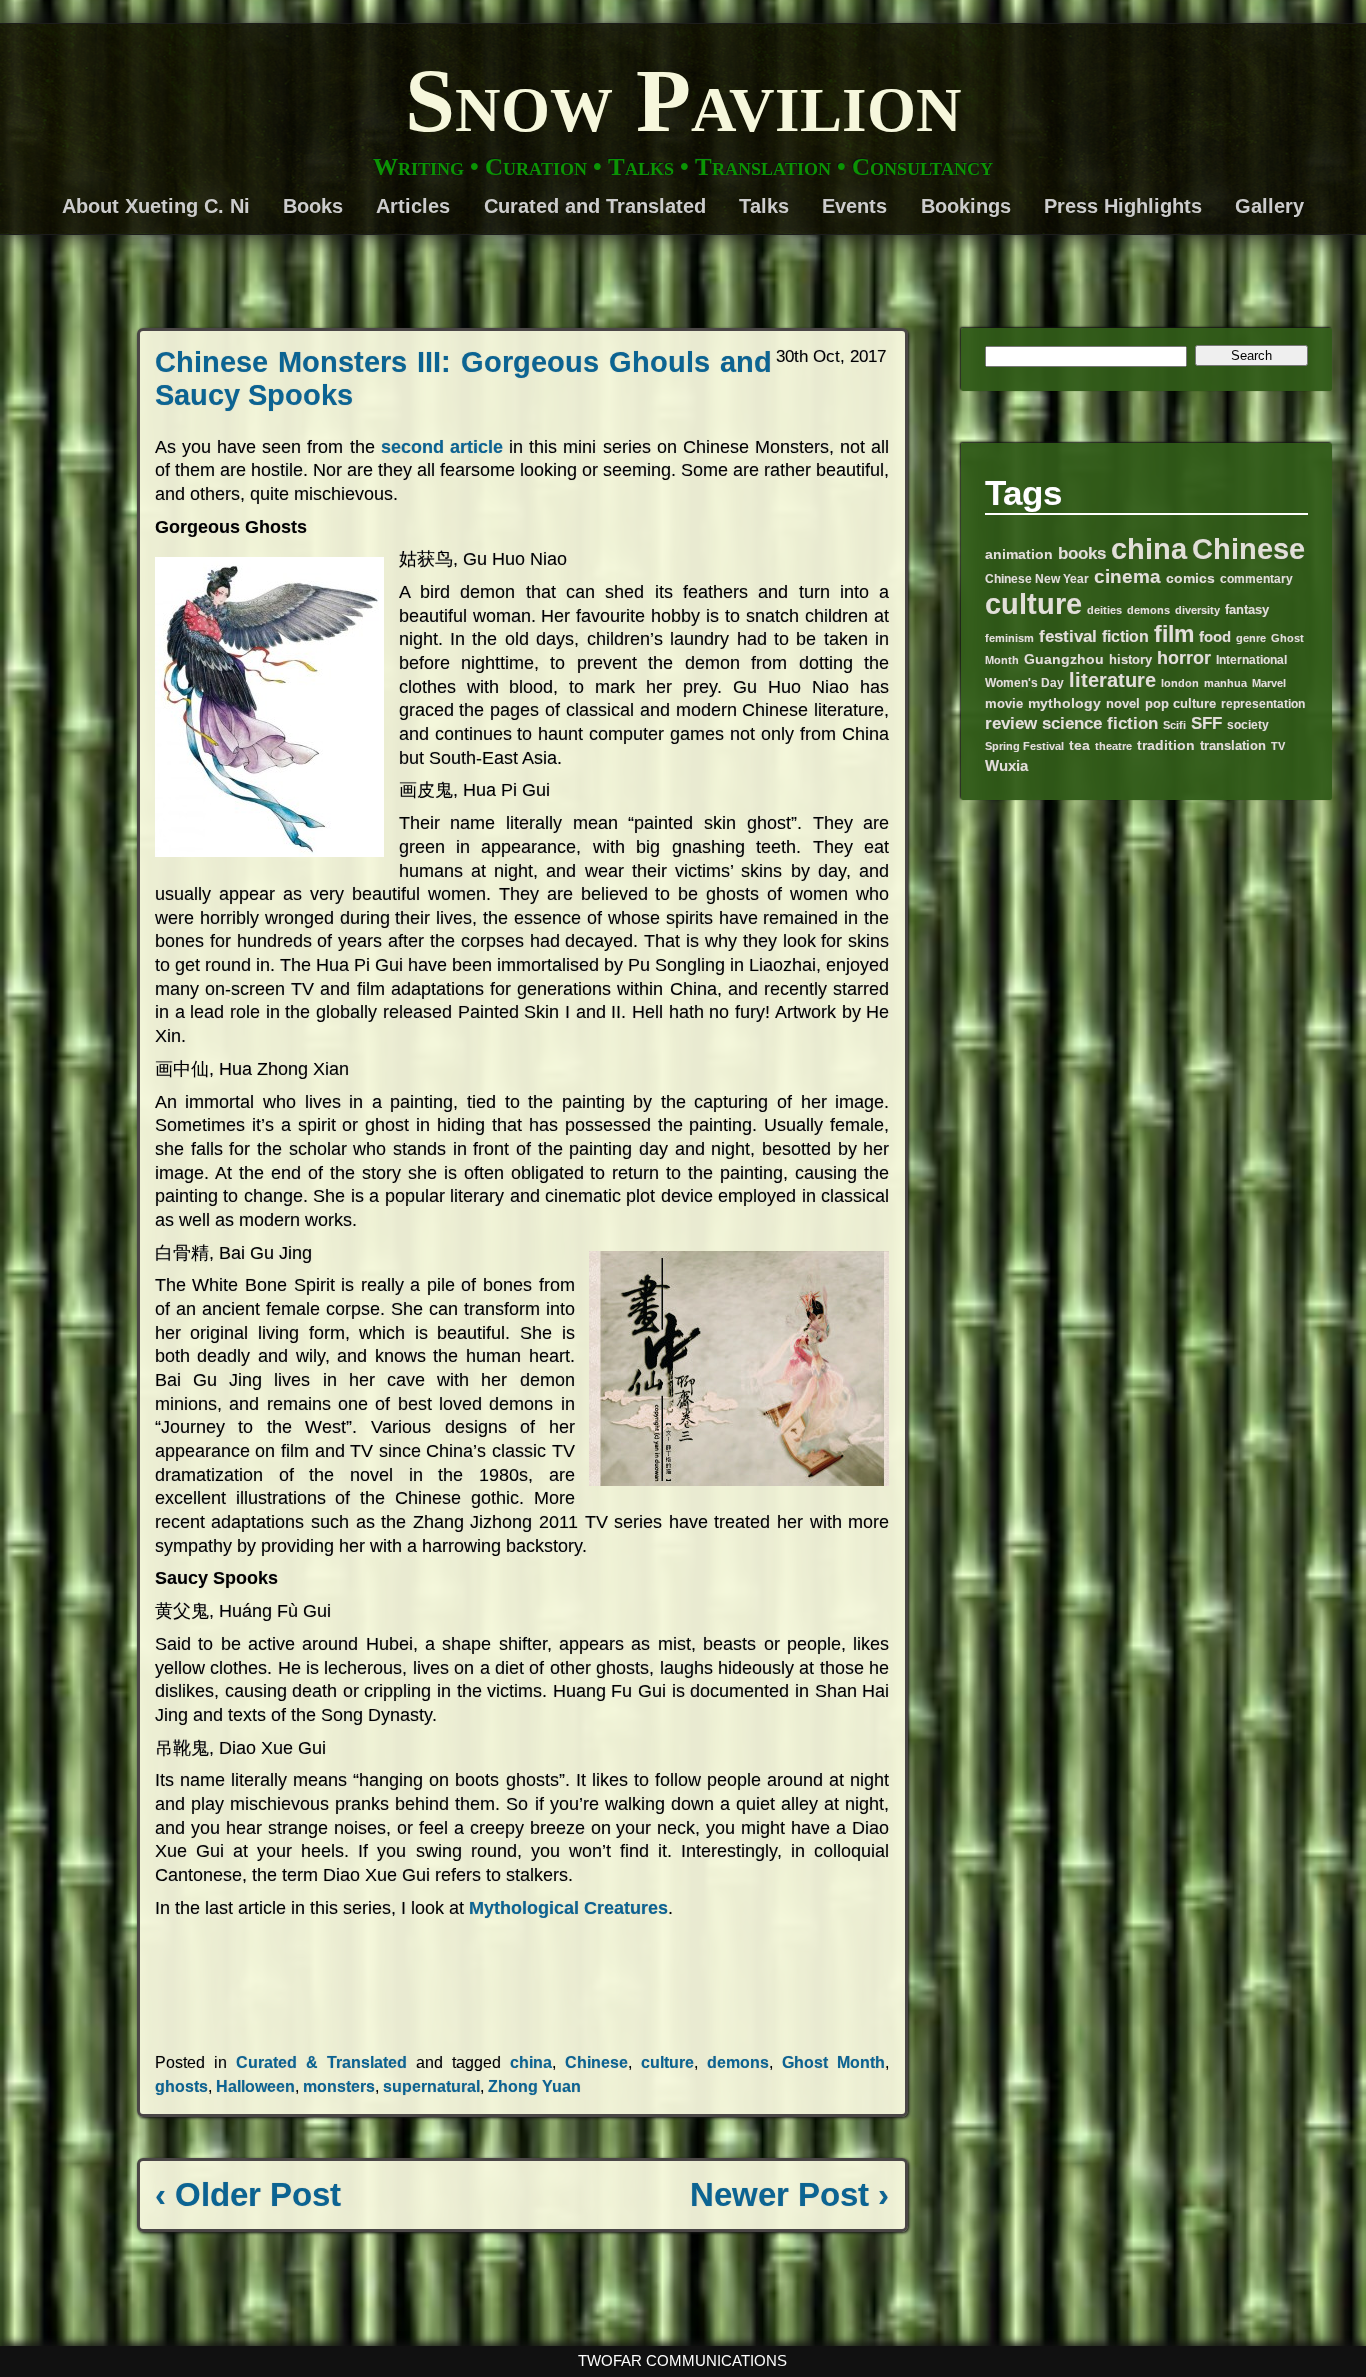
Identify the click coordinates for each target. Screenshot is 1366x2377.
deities (1104, 610)
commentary (1256, 579)
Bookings (966, 206)
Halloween (255, 2086)
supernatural (431, 2086)
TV (1278, 746)
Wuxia (1006, 765)
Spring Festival (1024, 746)
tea (1079, 745)
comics (1190, 578)
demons (738, 2062)
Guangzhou (1064, 659)
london (1180, 683)
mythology (1064, 703)
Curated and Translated (595, 206)
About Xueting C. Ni (156, 206)
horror (1184, 658)
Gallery (1269, 206)
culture (667, 2062)
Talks (764, 206)
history (1130, 660)
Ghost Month (833, 2062)
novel (1123, 704)
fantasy (1247, 610)
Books (313, 206)
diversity (1197, 610)
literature (1112, 680)
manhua (1225, 683)
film (1174, 634)
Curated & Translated (321, 2062)
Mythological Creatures (568, 1908)
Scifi (1174, 725)
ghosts (181, 2086)
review (1011, 723)
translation (1233, 746)
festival (1068, 636)
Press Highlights (1123, 206)
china (531, 2062)
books (1082, 553)
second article (442, 447)
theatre (1113, 746)
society (1248, 725)
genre (1251, 638)
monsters (339, 2086)
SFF (1206, 723)
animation (1019, 554)
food (1215, 636)
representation (1263, 704)
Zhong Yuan (534, 2086)
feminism (1009, 638)
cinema (1127, 576)
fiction (1125, 636)
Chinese (596, 2062)
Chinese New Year (1037, 579)
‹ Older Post (248, 2194)
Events (854, 206)
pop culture (1180, 703)
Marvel (1269, 683)
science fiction (1100, 723)
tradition (1166, 745)
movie (1004, 704)
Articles (413, 206)
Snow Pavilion (683, 100)
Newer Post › (789, 2194)
